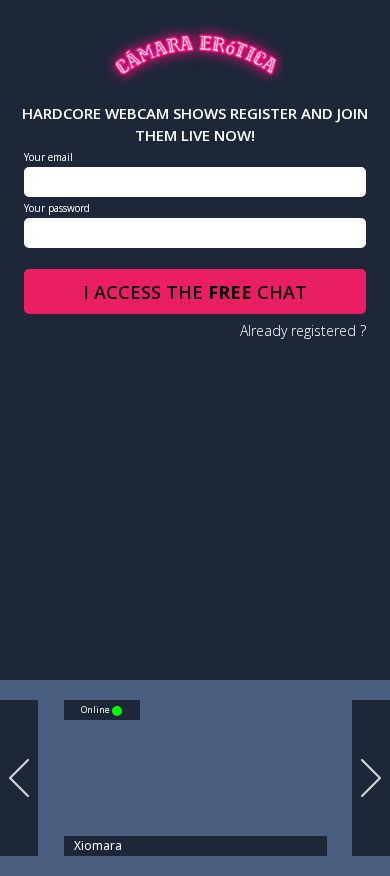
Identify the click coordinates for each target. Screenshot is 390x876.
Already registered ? (303, 330)
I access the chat (195, 292)
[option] (187, 778)
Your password (57, 208)
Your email (48, 157)
